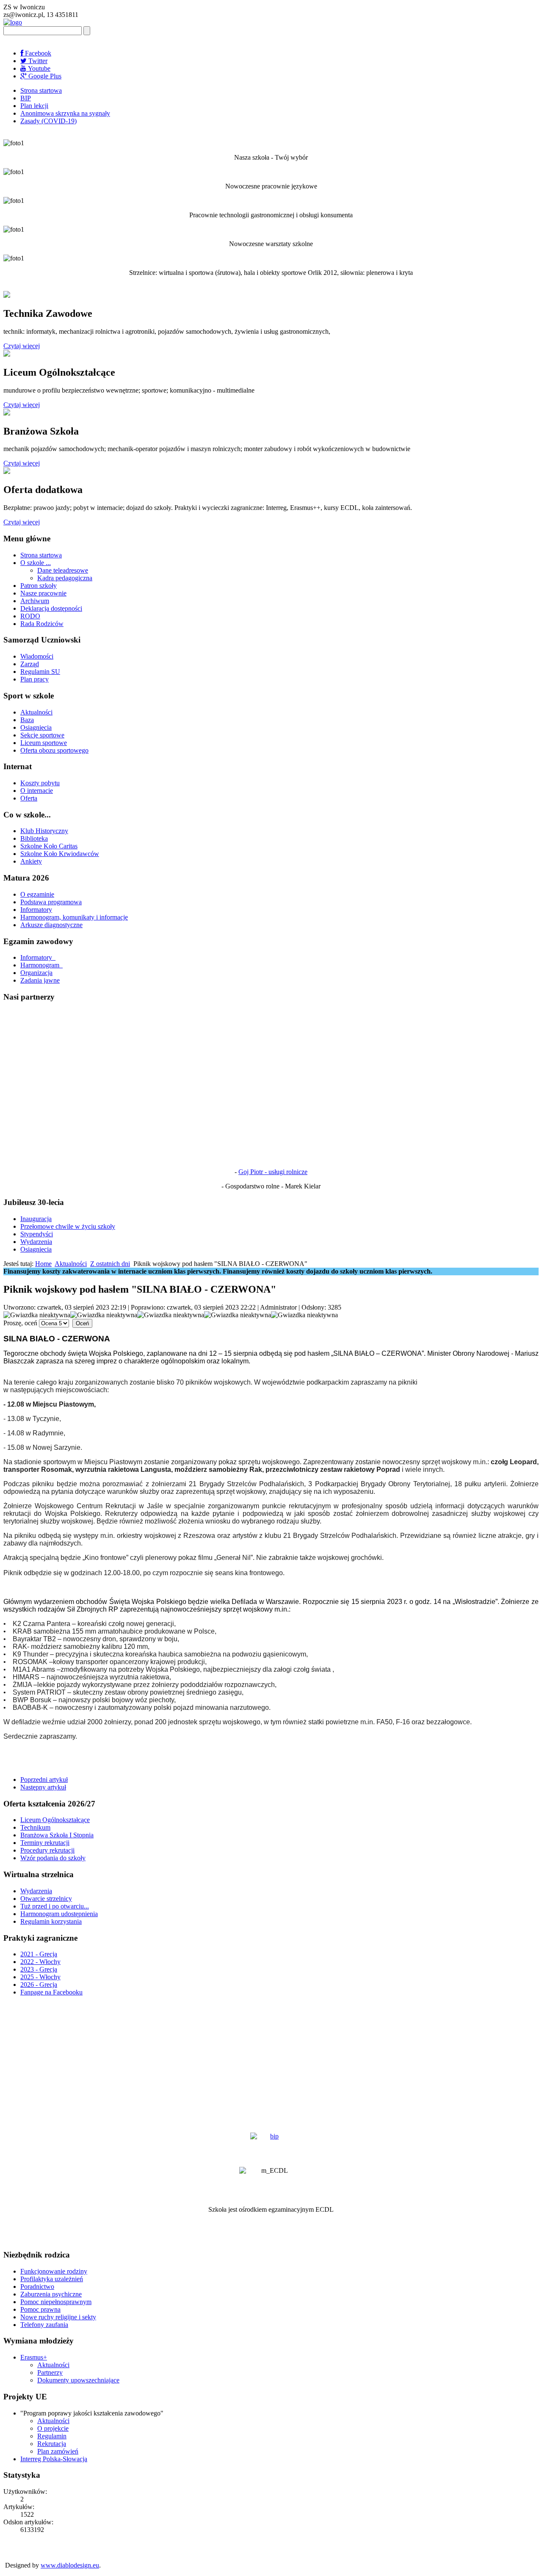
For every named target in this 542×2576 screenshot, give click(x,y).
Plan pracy (35, 679)
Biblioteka (34, 838)
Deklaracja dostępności (51, 608)
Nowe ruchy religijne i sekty (58, 2317)
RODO (30, 616)
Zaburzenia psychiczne (51, 2294)
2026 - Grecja (39, 1985)
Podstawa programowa (51, 902)
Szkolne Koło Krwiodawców (60, 854)
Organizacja (36, 973)
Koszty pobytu (40, 783)
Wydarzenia (36, 1242)
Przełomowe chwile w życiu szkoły (68, 1226)
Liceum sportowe (44, 743)
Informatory (36, 910)
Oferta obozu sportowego (54, 750)
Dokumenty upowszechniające (78, 2380)
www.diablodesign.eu (70, 2565)
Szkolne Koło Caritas (49, 846)
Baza (27, 720)
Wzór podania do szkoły (53, 1858)
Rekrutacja (52, 2444)
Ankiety (31, 861)
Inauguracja (36, 1219)
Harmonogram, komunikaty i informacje (74, 917)
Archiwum (35, 601)
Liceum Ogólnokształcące (55, 1820)
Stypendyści (37, 1234)
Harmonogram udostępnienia (59, 1914)
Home (43, 1264)
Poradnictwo (37, 2287)
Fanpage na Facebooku (51, 1992)
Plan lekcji (34, 106)
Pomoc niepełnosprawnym (56, 2302)
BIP (26, 98)
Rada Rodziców (42, 624)
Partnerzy (50, 2372)
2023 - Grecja (39, 1969)
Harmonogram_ (41, 965)
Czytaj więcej (22, 346)
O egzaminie (37, 894)
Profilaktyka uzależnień (52, 2279)
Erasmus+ (34, 2357)
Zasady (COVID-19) (48, 121)
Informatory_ (38, 957)
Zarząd (30, 664)
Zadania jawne (40, 980)
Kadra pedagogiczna (65, 578)
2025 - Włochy (40, 1977)
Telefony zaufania (44, 2325)
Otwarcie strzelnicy (46, 1899)
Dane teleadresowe (63, 570)
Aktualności (36, 712)
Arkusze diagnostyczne (51, 925)
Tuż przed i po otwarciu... (55, 1906)
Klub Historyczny (44, 831)
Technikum (35, 1827)
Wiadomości (37, 656)
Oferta (29, 798)
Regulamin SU (40, 672)
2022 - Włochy (40, 1962)
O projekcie (53, 2428)
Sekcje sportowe (42, 735)
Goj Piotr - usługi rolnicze (273, 1172)
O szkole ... (36, 563)
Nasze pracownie (43, 593)
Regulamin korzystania (51, 1921)
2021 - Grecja (39, 1954)
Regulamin (52, 2436)
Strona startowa (41, 90)
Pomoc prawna (40, 2309)
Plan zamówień (58, 2451)
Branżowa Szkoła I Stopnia (57, 1835)
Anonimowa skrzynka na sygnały (65, 113)
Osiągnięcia (36, 727)
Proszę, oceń (20, 1323)
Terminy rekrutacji (45, 1843)
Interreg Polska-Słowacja (54, 2459)
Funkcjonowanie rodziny (54, 2271)
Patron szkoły (39, 586)
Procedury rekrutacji (47, 1850)
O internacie (37, 791)
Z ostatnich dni (110, 1264)
